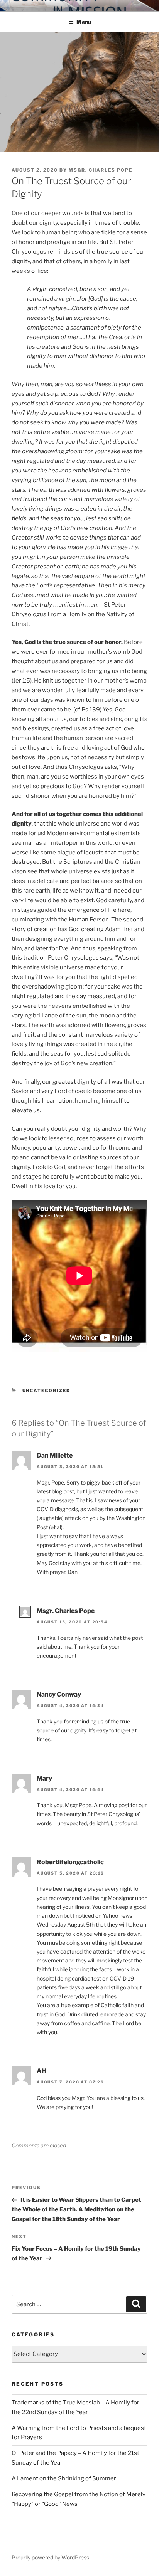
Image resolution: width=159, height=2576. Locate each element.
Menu (84, 22)
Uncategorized (47, 1391)
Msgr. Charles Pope (101, 170)
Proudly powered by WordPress (50, 2557)
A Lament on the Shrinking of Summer (64, 2478)
